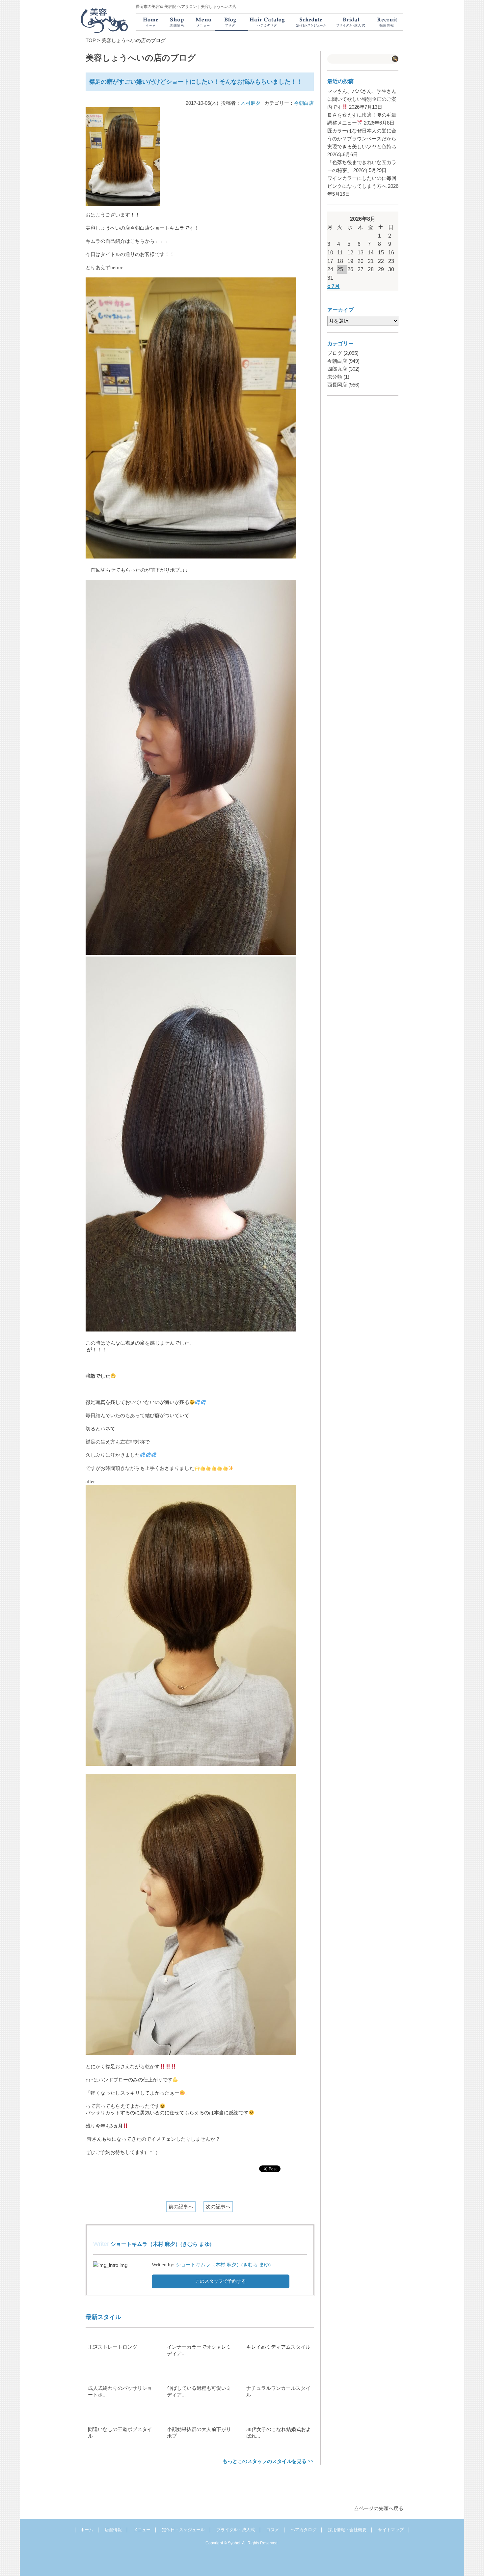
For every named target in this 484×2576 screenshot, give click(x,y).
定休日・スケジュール (183, 2530)
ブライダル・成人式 (236, 2530)
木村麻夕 (251, 103)
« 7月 (334, 286)
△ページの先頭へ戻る (379, 2508)
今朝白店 (304, 103)
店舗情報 (113, 2530)
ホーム (87, 2530)
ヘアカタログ (304, 2530)
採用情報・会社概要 (347, 2530)
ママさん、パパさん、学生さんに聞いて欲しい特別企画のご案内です (362, 99)
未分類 (335, 377)
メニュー (142, 2530)
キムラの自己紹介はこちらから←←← (128, 241)
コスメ (273, 2530)
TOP (91, 40)
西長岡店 (337, 385)
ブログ (335, 353)
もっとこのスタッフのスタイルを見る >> (268, 2461)
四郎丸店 (337, 369)
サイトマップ (391, 2530)
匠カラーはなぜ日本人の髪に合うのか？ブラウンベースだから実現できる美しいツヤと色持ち (362, 139)
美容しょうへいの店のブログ (134, 40)
